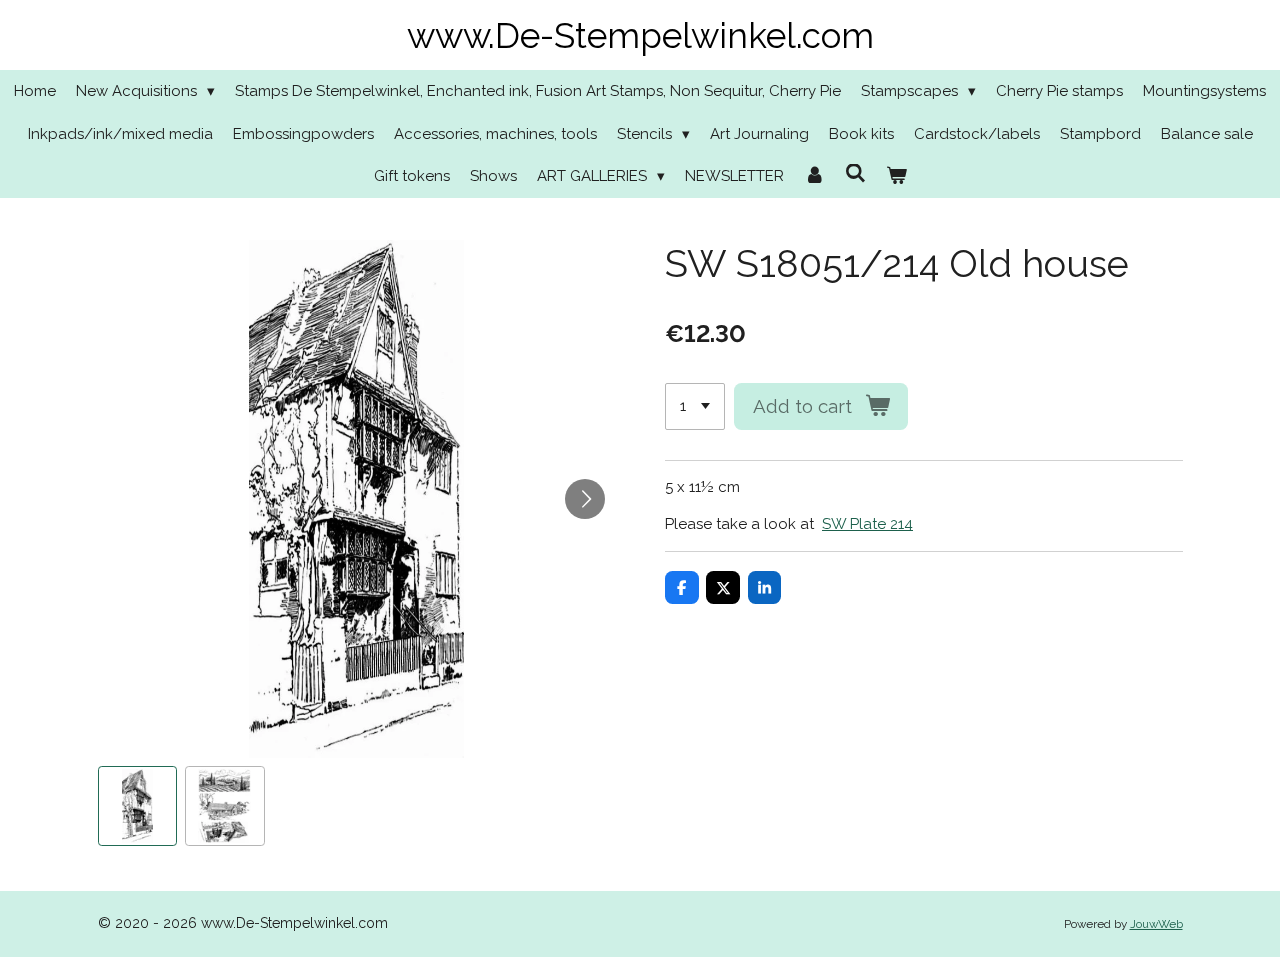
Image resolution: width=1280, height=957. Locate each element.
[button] (138, 806)
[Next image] (585, 499)
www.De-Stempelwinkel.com (640, 35)
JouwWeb (1156, 924)
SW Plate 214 (867, 524)
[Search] (855, 174)
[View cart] (896, 176)
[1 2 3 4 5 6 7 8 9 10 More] (695, 406)
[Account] (814, 176)
